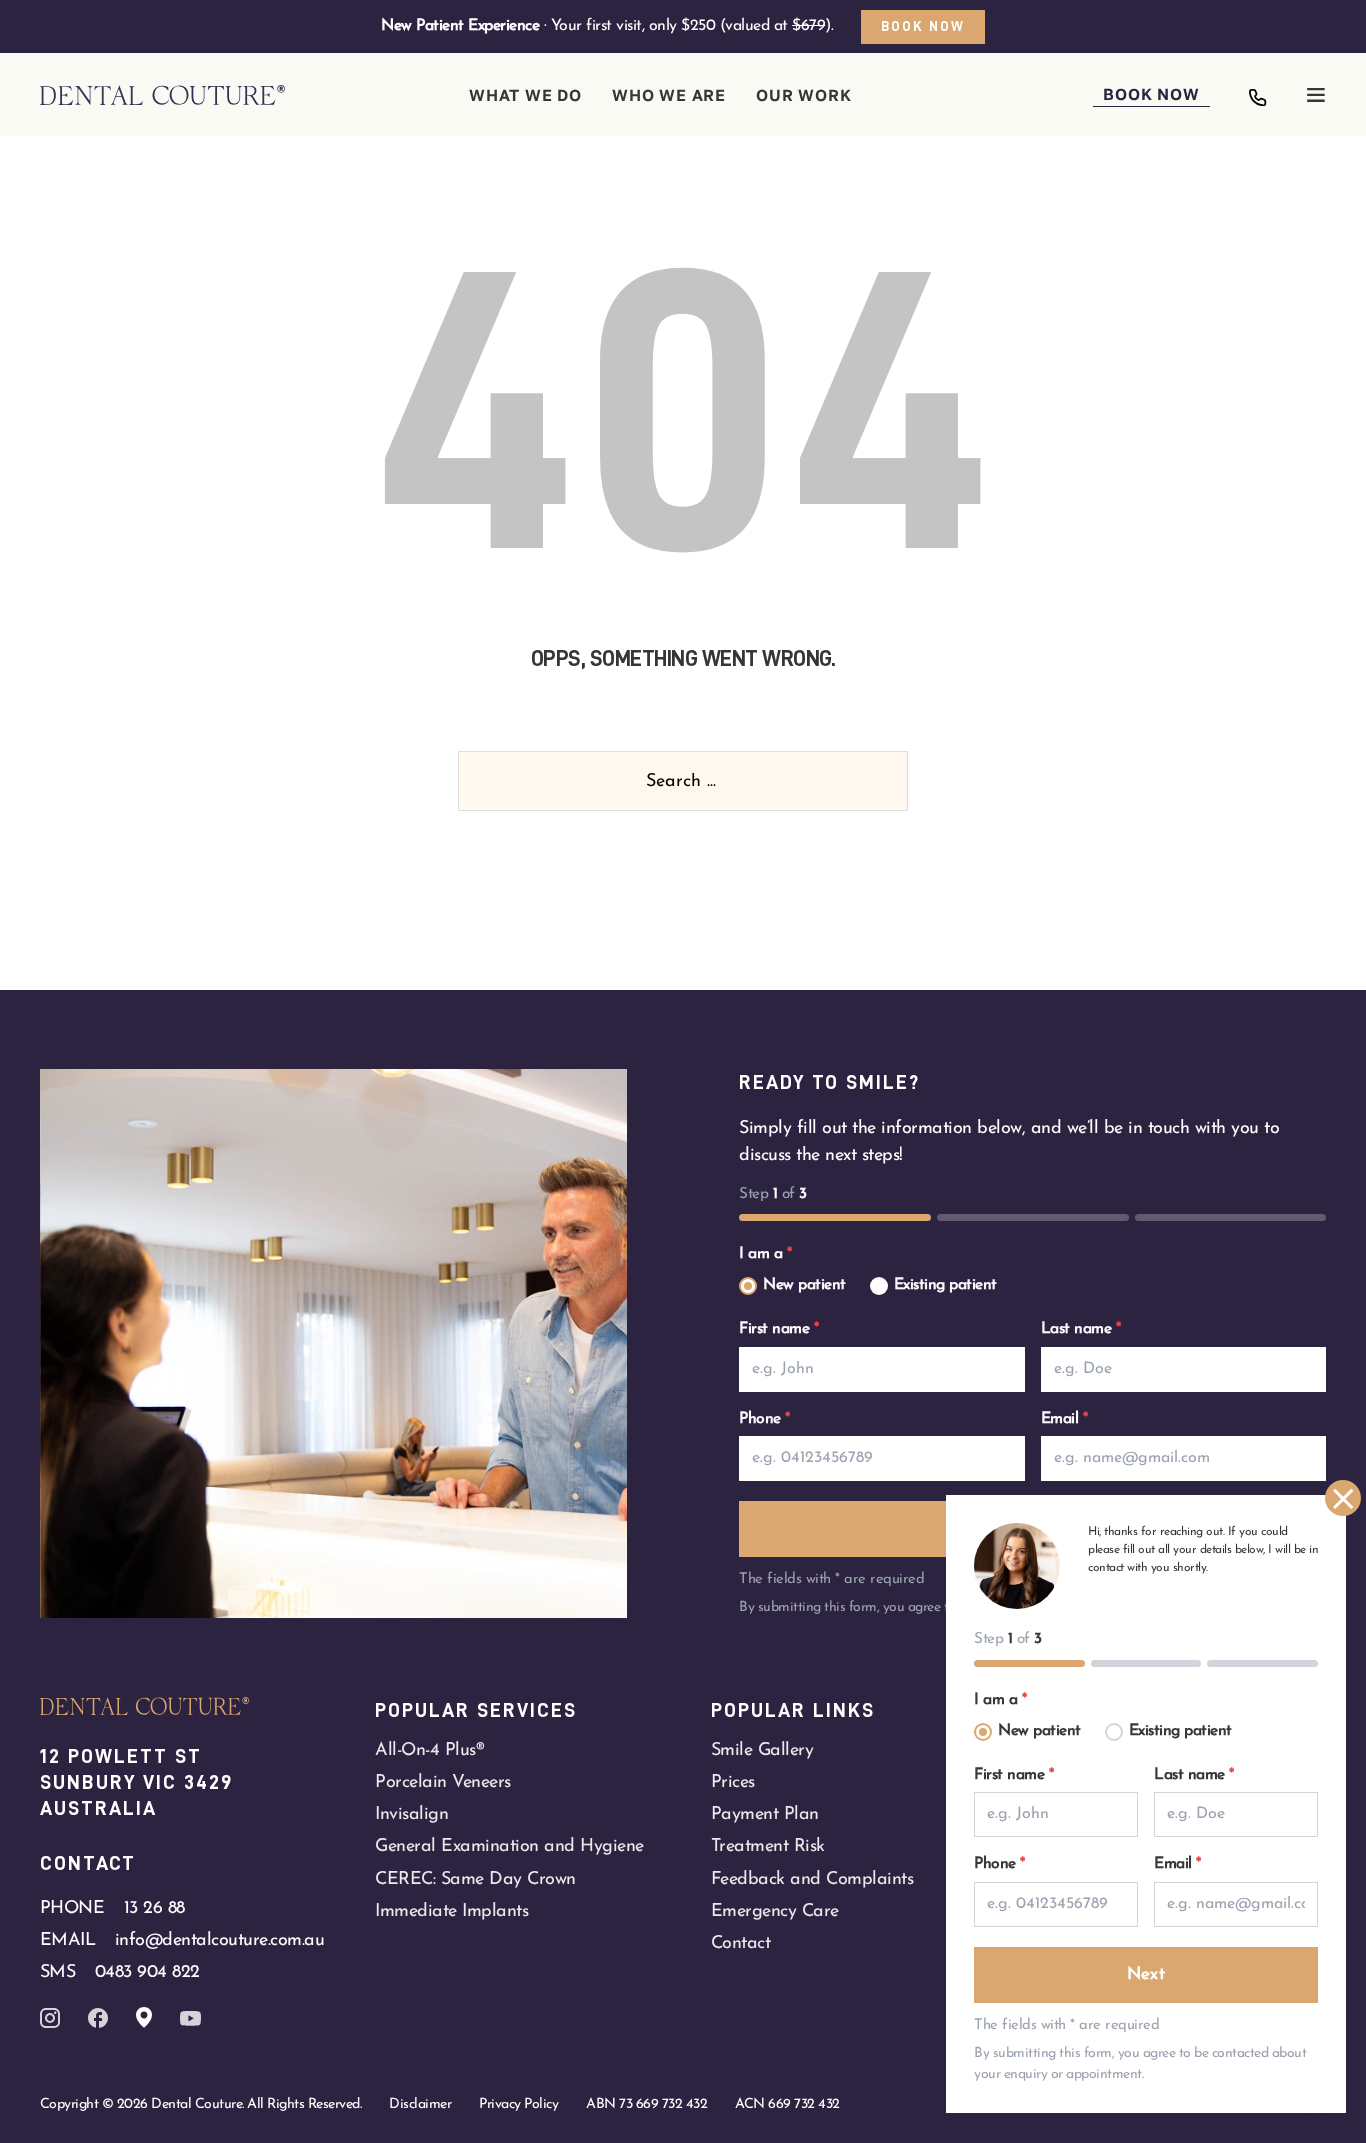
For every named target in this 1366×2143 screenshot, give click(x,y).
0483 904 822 (147, 1972)
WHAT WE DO (525, 95)
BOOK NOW (1151, 94)
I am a (765, 1254)
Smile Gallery (762, 1750)
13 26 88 (154, 1908)
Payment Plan (765, 1814)
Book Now (923, 26)
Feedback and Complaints (812, 1879)
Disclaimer (420, 2104)
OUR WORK (803, 95)
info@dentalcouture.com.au (220, 1940)
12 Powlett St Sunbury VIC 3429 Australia (140, 1782)
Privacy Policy (518, 2104)
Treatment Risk (768, 1846)
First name (778, 1329)
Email (1064, 1419)
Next (1146, 1974)
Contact (741, 1943)
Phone (764, 1419)
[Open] (1316, 95)
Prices (733, 1782)
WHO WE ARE (669, 95)
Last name (1081, 1329)
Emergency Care (775, 1911)
